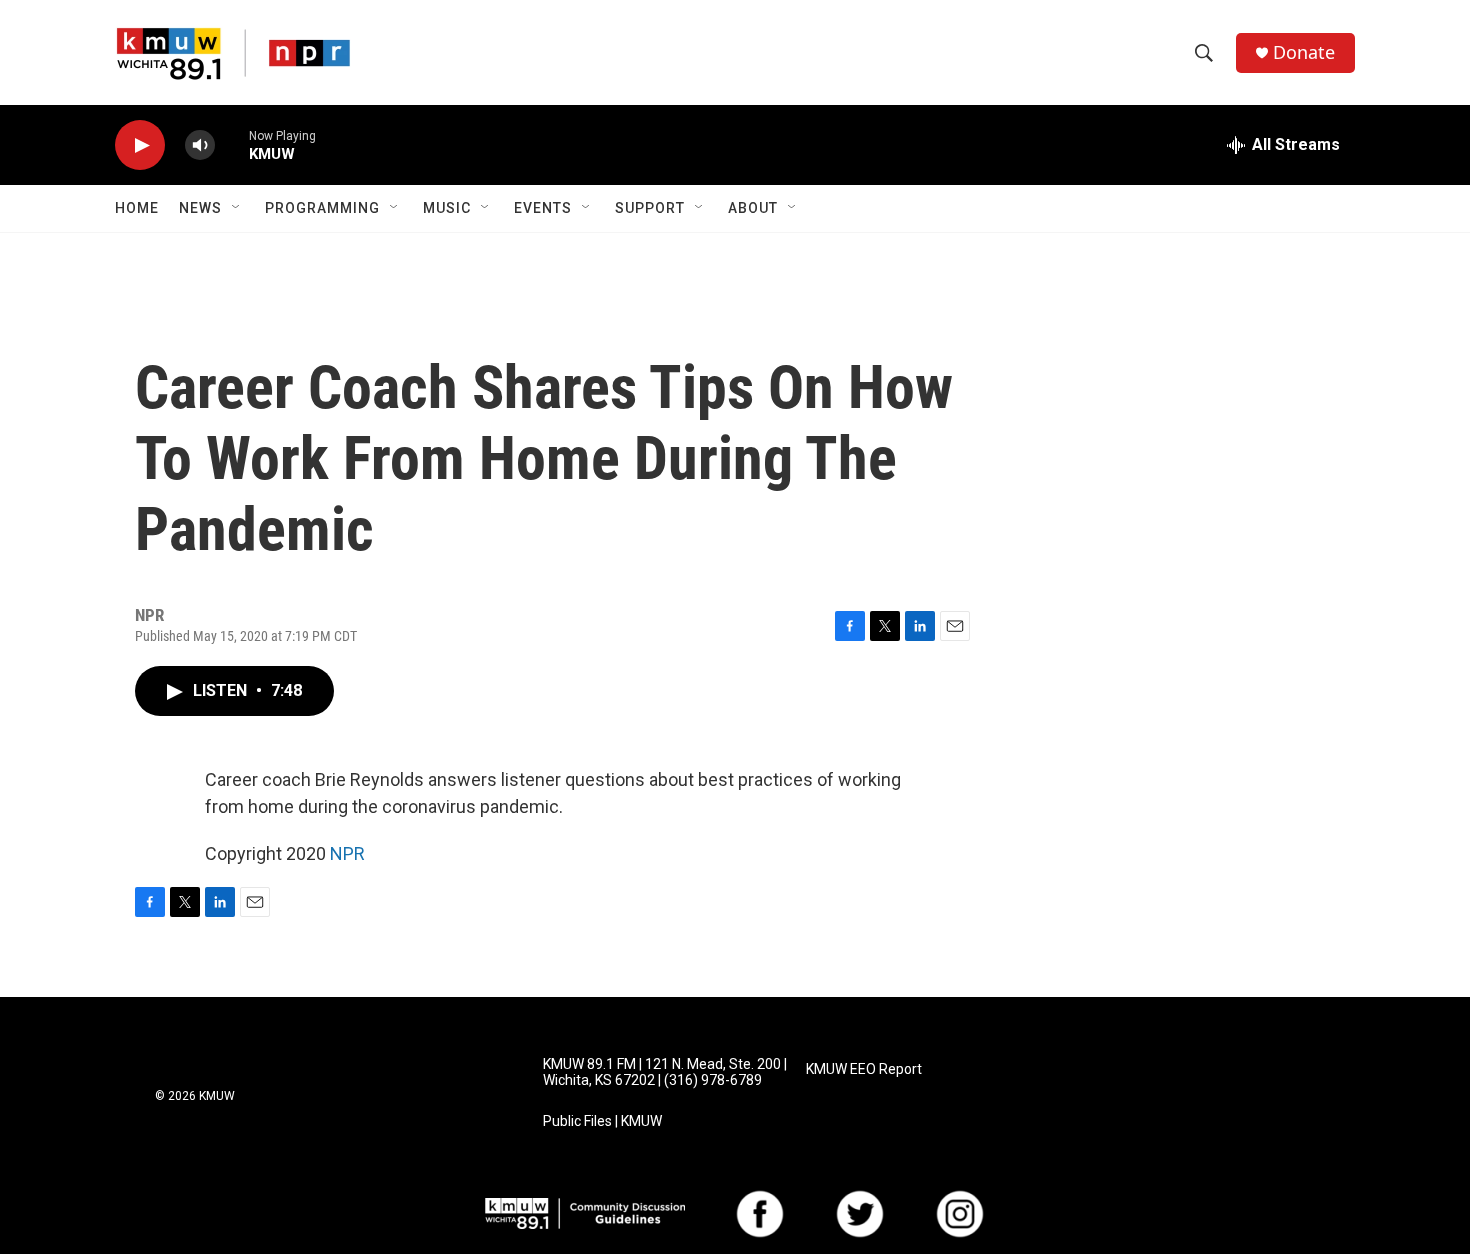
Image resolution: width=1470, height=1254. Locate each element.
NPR (347, 853)
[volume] (200, 145)
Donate (1304, 52)
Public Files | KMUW (602, 1121)
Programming (322, 208)
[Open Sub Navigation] (237, 208)
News (200, 208)
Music (447, 208)
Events (543, 208)
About (753, 208)
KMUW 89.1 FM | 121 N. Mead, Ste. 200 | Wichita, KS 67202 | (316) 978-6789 (665, 1072)
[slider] (232, 144)
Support (650, 208)
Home (137, 208)
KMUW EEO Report (864, 1069)
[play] (140, 145)
